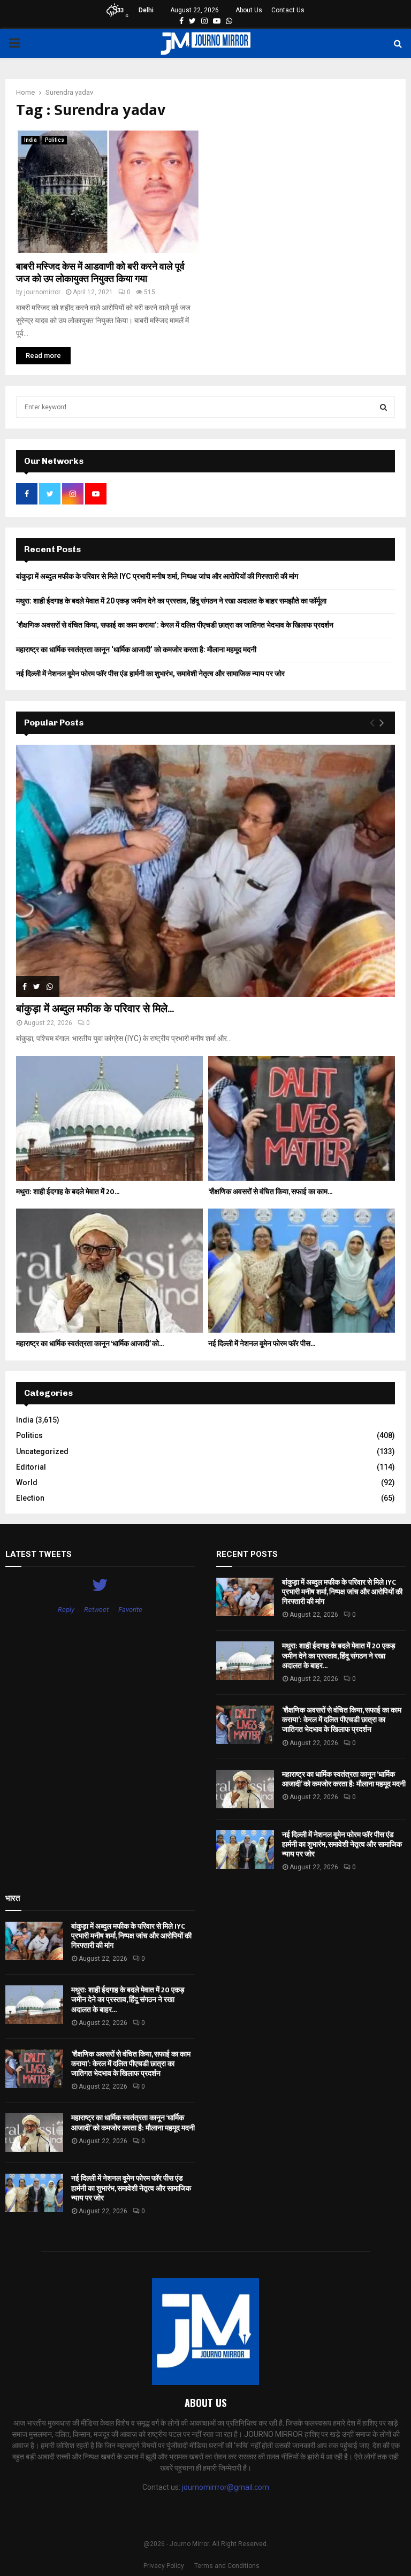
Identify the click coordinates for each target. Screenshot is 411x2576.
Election (30, 1498)
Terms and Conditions (227, 2566)
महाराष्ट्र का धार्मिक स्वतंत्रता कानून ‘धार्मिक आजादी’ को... (90, 1344)
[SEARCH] (383, 407)
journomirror (42, 292)
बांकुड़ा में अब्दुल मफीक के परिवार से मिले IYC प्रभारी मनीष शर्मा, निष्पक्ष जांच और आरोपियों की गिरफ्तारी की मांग (157, 576)
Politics (55, 140)
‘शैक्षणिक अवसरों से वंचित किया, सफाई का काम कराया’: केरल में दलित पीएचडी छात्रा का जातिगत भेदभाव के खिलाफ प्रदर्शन (175, 625)
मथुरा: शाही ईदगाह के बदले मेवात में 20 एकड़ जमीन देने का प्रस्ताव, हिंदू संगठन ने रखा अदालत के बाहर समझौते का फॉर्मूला (171, 601)
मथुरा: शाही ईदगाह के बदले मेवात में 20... (68, 1192)
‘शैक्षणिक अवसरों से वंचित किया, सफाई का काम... (270, 1192)
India (31, 140)
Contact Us (288, 10)
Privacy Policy (164, 2566)
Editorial (31, 1467)
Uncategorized (42, 1451)
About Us (249, 10)
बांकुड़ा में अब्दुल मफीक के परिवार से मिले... (95, 1009)
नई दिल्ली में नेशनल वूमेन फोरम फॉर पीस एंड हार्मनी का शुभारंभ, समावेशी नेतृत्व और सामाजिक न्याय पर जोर (150, 674)
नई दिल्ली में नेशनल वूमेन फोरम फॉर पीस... (262, 1344)
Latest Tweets (39, 1554)
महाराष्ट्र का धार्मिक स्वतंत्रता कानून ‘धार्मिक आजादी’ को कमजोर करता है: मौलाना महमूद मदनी (136, 649)
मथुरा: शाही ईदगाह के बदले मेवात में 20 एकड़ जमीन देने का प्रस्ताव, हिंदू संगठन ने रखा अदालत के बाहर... (339, 1656)
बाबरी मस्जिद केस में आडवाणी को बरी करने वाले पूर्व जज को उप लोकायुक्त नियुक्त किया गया (100, 273)
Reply (66, 1610)
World (27, 1482)
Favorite (130, 1610)
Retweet (96, 1610)
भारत (13, 1898)
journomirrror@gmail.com (226, 2487)
